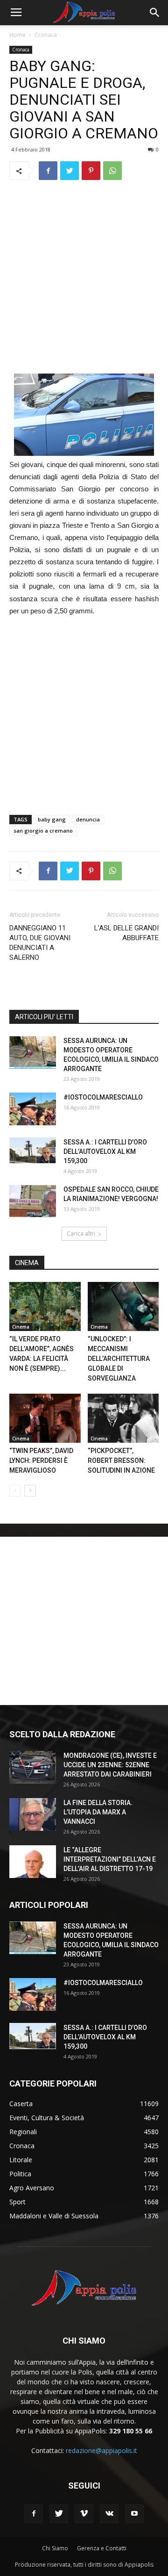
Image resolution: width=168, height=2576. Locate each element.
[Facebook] (34, 2514)
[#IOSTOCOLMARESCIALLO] (33, 1109)
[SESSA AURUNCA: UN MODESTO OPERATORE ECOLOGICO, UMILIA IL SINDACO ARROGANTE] (33, 1052)
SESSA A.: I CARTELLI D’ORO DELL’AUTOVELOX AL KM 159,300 (105, 1151)
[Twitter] (59, 2514)
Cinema (21, 1327)
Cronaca (46, 35)
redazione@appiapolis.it (101, 2450)
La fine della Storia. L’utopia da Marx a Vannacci (98, 1812)
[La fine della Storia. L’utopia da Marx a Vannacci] (33, 1814)
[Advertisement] (84, 277)
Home (17, 35)
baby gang (52, 819)
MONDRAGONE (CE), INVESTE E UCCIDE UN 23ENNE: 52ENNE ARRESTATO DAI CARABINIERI (110, 1765)
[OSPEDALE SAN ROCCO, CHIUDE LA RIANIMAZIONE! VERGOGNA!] (33, 1201)
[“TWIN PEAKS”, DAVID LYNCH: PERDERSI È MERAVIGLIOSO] (45, 1418)
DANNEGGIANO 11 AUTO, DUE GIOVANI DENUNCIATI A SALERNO (40, 943)
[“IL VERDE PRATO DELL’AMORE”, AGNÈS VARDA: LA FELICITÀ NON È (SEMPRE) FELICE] (45, 1306)
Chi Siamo (55, 2548)
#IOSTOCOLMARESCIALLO (103, 1097)
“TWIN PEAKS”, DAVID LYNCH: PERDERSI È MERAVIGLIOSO (41, 1461)
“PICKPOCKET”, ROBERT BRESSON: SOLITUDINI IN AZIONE (122, 1461)
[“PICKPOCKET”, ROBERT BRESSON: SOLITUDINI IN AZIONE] (123, 1418)
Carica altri (81, 1234)
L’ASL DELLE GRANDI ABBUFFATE (126, 933)
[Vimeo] (84, 2514)
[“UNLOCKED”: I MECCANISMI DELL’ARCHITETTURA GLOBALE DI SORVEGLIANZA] (123, 1306)
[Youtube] (134, 2514)
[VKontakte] (109, 2514)
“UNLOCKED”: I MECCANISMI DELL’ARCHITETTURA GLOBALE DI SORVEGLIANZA (119, 1359)
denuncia (88, 819)
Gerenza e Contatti (102, 2548)
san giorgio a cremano (43, 831)
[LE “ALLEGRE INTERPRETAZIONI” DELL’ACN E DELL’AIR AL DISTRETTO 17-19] (33, 1862)
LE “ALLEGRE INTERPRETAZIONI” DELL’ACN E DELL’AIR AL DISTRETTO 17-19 (110, 1859)
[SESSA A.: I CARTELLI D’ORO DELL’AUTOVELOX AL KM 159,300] (33, 1151)
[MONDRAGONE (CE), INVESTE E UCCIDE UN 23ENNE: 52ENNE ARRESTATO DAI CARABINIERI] (33, 1767)
